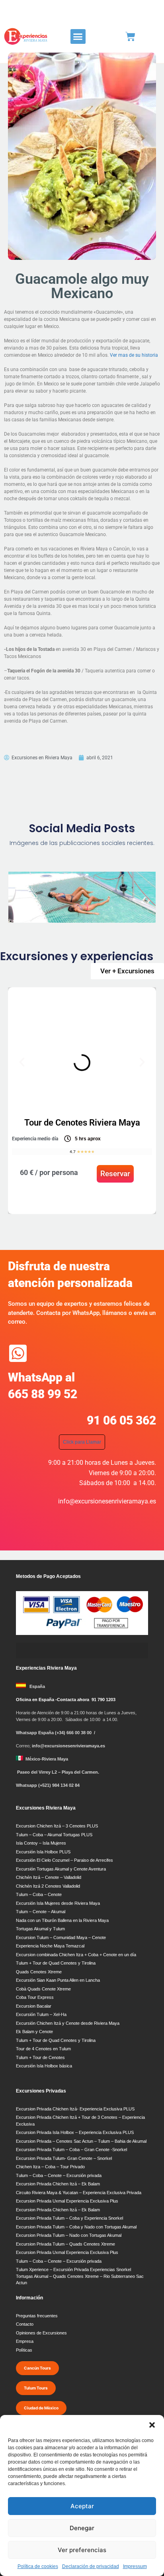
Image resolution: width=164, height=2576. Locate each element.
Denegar (82, 2528)
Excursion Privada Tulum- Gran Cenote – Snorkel (64, 2158)
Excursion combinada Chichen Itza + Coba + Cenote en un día (76, 1955)
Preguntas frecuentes (37, 2316)
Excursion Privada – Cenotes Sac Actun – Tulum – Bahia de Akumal (81, 2141)
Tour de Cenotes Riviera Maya (82, 1123)
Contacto (25, 2324)
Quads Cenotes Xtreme (39, 1972)
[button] (152, 2425)
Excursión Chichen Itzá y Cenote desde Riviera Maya (68, 2023)
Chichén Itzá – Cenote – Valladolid (49, 1877)
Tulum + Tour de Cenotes (40, 2057)
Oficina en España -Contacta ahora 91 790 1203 (66, 1700)
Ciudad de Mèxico (41, 2408)
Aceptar (82, 2506)
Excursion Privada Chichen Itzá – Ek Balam (58, 2184)
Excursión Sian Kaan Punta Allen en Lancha (58, 1980)
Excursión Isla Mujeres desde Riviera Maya (58, 1903)
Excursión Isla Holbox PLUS (43, 1852)
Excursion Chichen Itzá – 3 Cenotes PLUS (57, 1826)
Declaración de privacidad (91, 2566)
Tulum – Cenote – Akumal (41, 1912)
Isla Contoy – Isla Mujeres (41, 1843)
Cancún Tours (37, 2368)
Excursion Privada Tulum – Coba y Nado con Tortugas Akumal (76, 2227)
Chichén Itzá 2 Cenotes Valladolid (48, 1886)
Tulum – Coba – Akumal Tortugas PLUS (54, 1835)
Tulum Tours (36, 2388)
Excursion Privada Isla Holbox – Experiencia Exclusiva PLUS (75, 2132)
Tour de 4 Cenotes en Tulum (43, 2049)
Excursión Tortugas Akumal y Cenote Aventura (61, 1869)
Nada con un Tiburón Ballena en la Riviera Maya (62, 1920)
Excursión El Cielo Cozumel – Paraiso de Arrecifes (64, 1860)
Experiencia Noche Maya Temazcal (50, 1946)
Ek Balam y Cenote (34, 2032)
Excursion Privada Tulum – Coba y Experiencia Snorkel (69, 2218)
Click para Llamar (82, 1442)
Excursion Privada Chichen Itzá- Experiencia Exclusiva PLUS (75, 2109)
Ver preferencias (82, 2550)
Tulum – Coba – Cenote (39, 1894)
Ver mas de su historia (135, 355)
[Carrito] (130, 36)
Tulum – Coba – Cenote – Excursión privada (59, 2175)
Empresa (25, 2341)
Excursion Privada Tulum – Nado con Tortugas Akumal (69, 2235)
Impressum (135, 2566)
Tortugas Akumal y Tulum (40, 1929)
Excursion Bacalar (34, 2006)
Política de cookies (38, 2566)
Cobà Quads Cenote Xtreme (43, 1989)
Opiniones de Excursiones (41, 2333)
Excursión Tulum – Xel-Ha (41, 2014)
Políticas (24, 2350)
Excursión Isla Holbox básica (44, 2066)
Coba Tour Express (35, 1997)
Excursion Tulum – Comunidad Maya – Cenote (61, 1937)
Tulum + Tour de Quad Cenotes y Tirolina (56, 1963)
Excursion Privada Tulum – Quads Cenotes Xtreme (65, 2244)
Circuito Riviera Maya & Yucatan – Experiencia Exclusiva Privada (79, 2193)
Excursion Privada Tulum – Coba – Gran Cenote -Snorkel (71, 2150)
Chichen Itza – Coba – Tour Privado (50, 2167)
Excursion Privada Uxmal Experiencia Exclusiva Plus (67, 2201)
